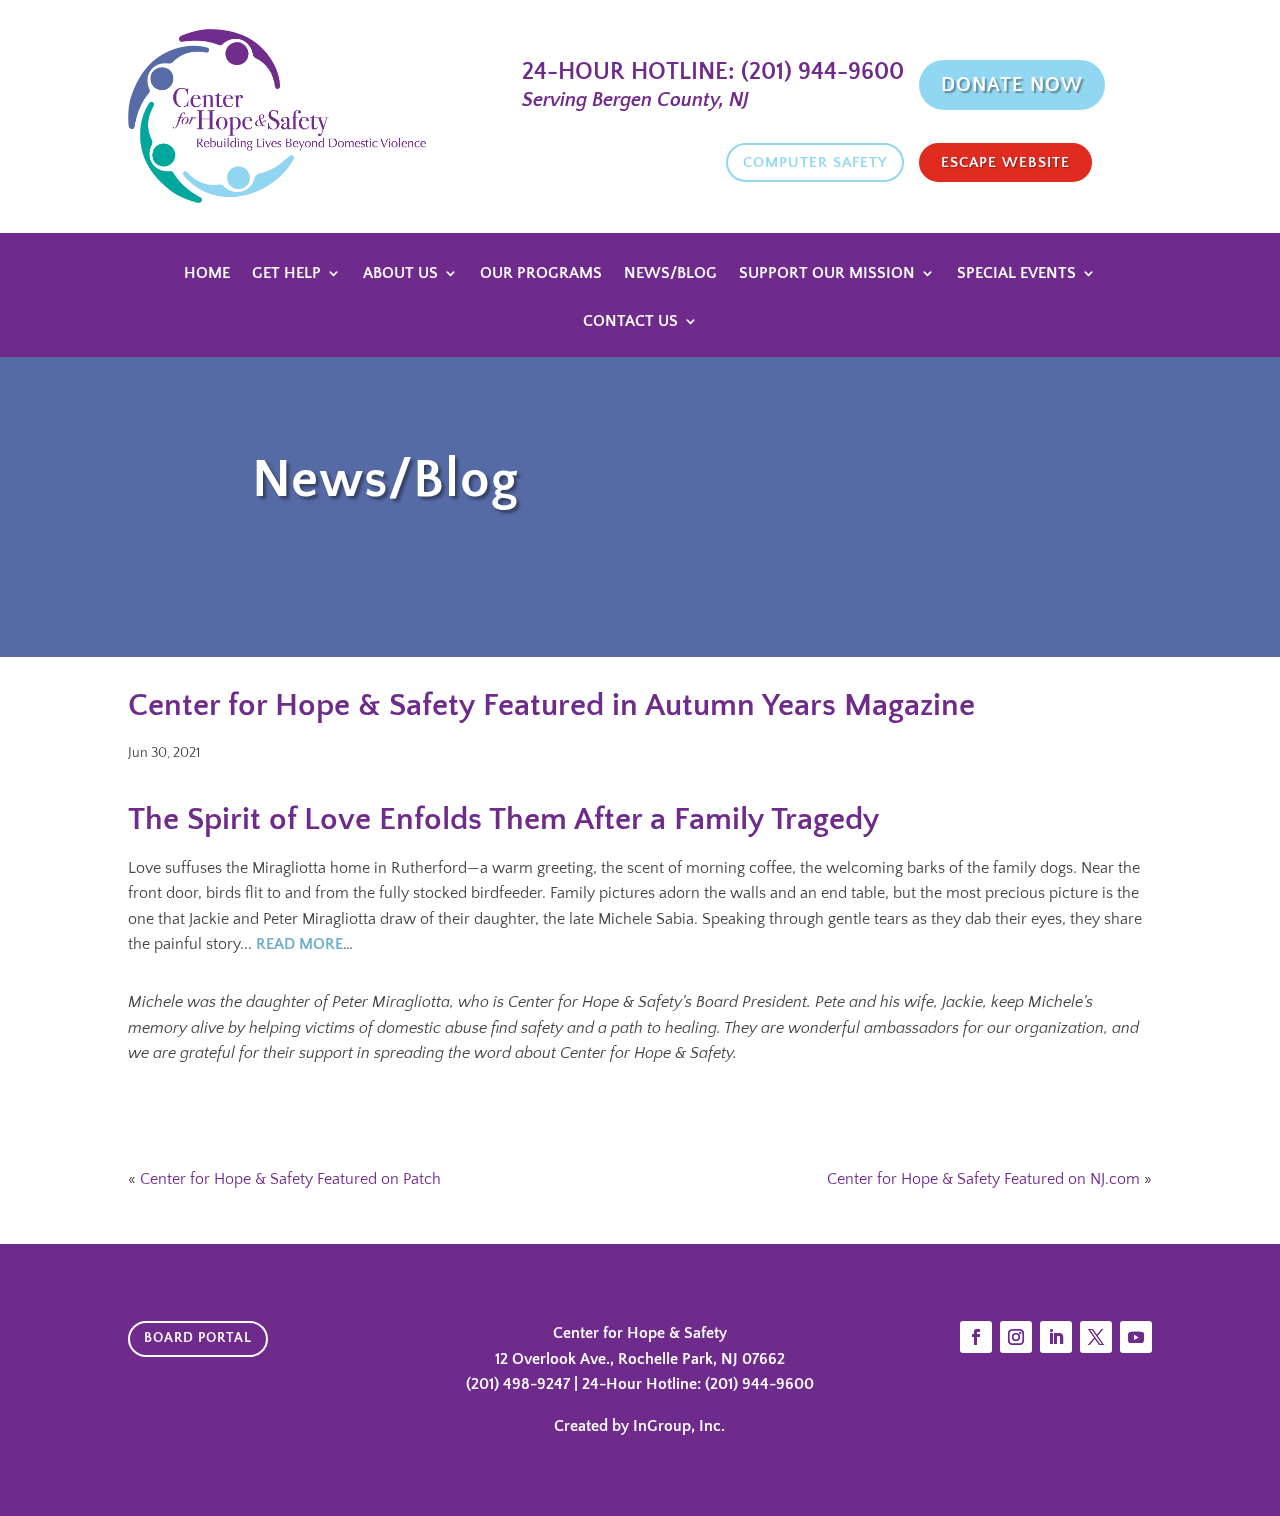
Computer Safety (815, 162)
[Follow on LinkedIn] (1056, 1337)
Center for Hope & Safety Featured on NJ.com (983, 1179)
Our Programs (541, 274)
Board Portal (198, 1338)
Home (207, 274)
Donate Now (1012, 85)
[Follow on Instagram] (1016, 1337)
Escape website (1005, 162)
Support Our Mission (827, 274)
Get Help (286, 274)
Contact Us (630, 322)
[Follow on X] (1096, 1337)
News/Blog (670, 274)
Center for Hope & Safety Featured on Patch (290, 1179)
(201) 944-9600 (819, 72)
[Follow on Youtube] (1136, 1337)
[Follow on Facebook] (976, 1337)
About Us (400, 274)
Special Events (1016, 274)
